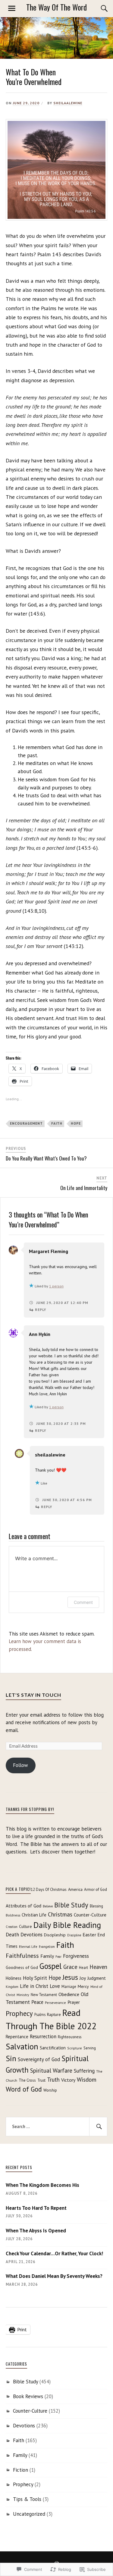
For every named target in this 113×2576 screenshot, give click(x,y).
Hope (76, 1123)
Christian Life (34, 1915)
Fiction (20, 2470)
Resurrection (43, 2036)
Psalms (40, 2014)
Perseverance (55, 2003)
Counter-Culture (90, 1915)
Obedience (69, 1994)
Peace (37, 2002)
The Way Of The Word (56, 7)
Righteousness (70, 2037)
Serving (90, 2048)
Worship (50, 2090)
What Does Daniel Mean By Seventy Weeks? (54, 2276)
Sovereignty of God (39, 2059)
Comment (83, 1602)
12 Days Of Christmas (49, 1889)
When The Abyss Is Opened (36, 2231)
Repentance (17, 2037)
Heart (83, 1967)
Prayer (74, 2002)
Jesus (70, 1977)
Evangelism (47, 1947)
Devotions (31, 1935)
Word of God (24, 2089)
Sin (11, 2058)
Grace (70, 1967)
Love (55, 1986)
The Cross (27, 2080)
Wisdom (87, 2079)
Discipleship (55, 1935)
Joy (83, 1978)
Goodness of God (22, 1967)
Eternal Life (28, 1946)
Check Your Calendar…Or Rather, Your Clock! (54, 2253)
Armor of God (96, 1889)
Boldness (13, 1915)
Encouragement (26, 1123)
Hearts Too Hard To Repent (36, 2208)
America (75, 1889)
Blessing (96, 1906)
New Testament (44, 1995)
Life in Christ (34, 1986)
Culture (25, 1926)
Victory (68, 2080)
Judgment (97, 1978)
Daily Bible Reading (67, 1925)
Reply (41, 1310)
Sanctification (53, 2048)
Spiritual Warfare (51, 2070)
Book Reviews (28, 2396)
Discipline (74, 1935)
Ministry (23, 1995)
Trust (41, 2080)
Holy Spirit (35, 1978)
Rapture (54, 2014)
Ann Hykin (40, 1334)
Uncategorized (29, 2514)
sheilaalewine (68, 103)
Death (12, 1935)
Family (47, 1956)
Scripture (75, 2048)
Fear (58, 1957)
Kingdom (12, 1987)
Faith (57, 1123)
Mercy (83, 1986)
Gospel (51, 1966)
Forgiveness (76, 1956)
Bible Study (71, 1905)
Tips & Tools (27, 2499)
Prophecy (19, 2013)
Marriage (69, 1986)
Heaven (98, 1967)
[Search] (98, 8)
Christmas (60, 1914)
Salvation (22, 2046)
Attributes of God (24, 1906)
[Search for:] (57, 2127)
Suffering (84, 2071)
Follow (20, 1765)
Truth (53, 2080)
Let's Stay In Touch (33, 1695)
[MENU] (12, 8)
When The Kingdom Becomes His (42, 2185)
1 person (56, 1286)
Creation (12, 1927)
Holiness (14, 1978)
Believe (48, 1906)
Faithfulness (22, 1956)
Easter (89, 1934)
